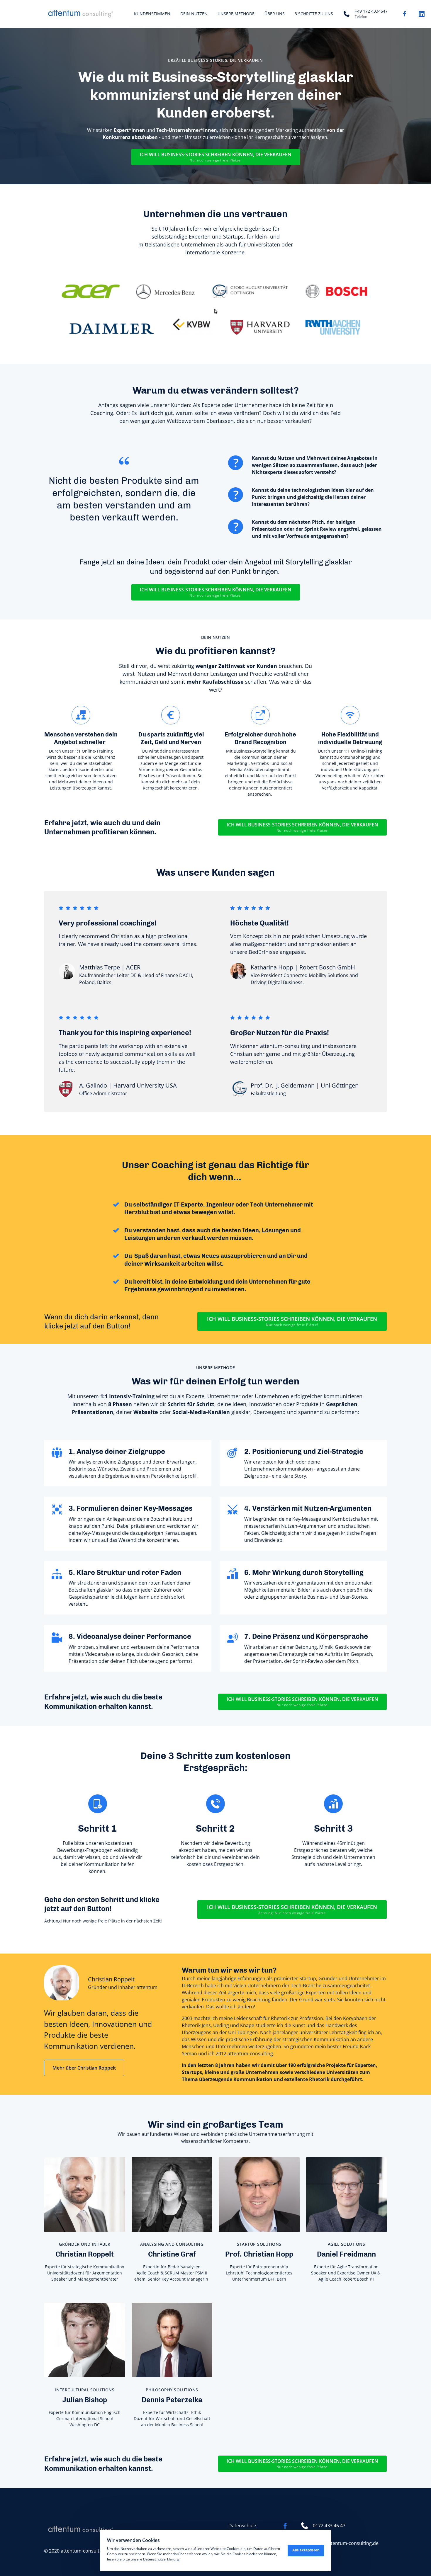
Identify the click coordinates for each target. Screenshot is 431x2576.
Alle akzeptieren (306, 2550)
